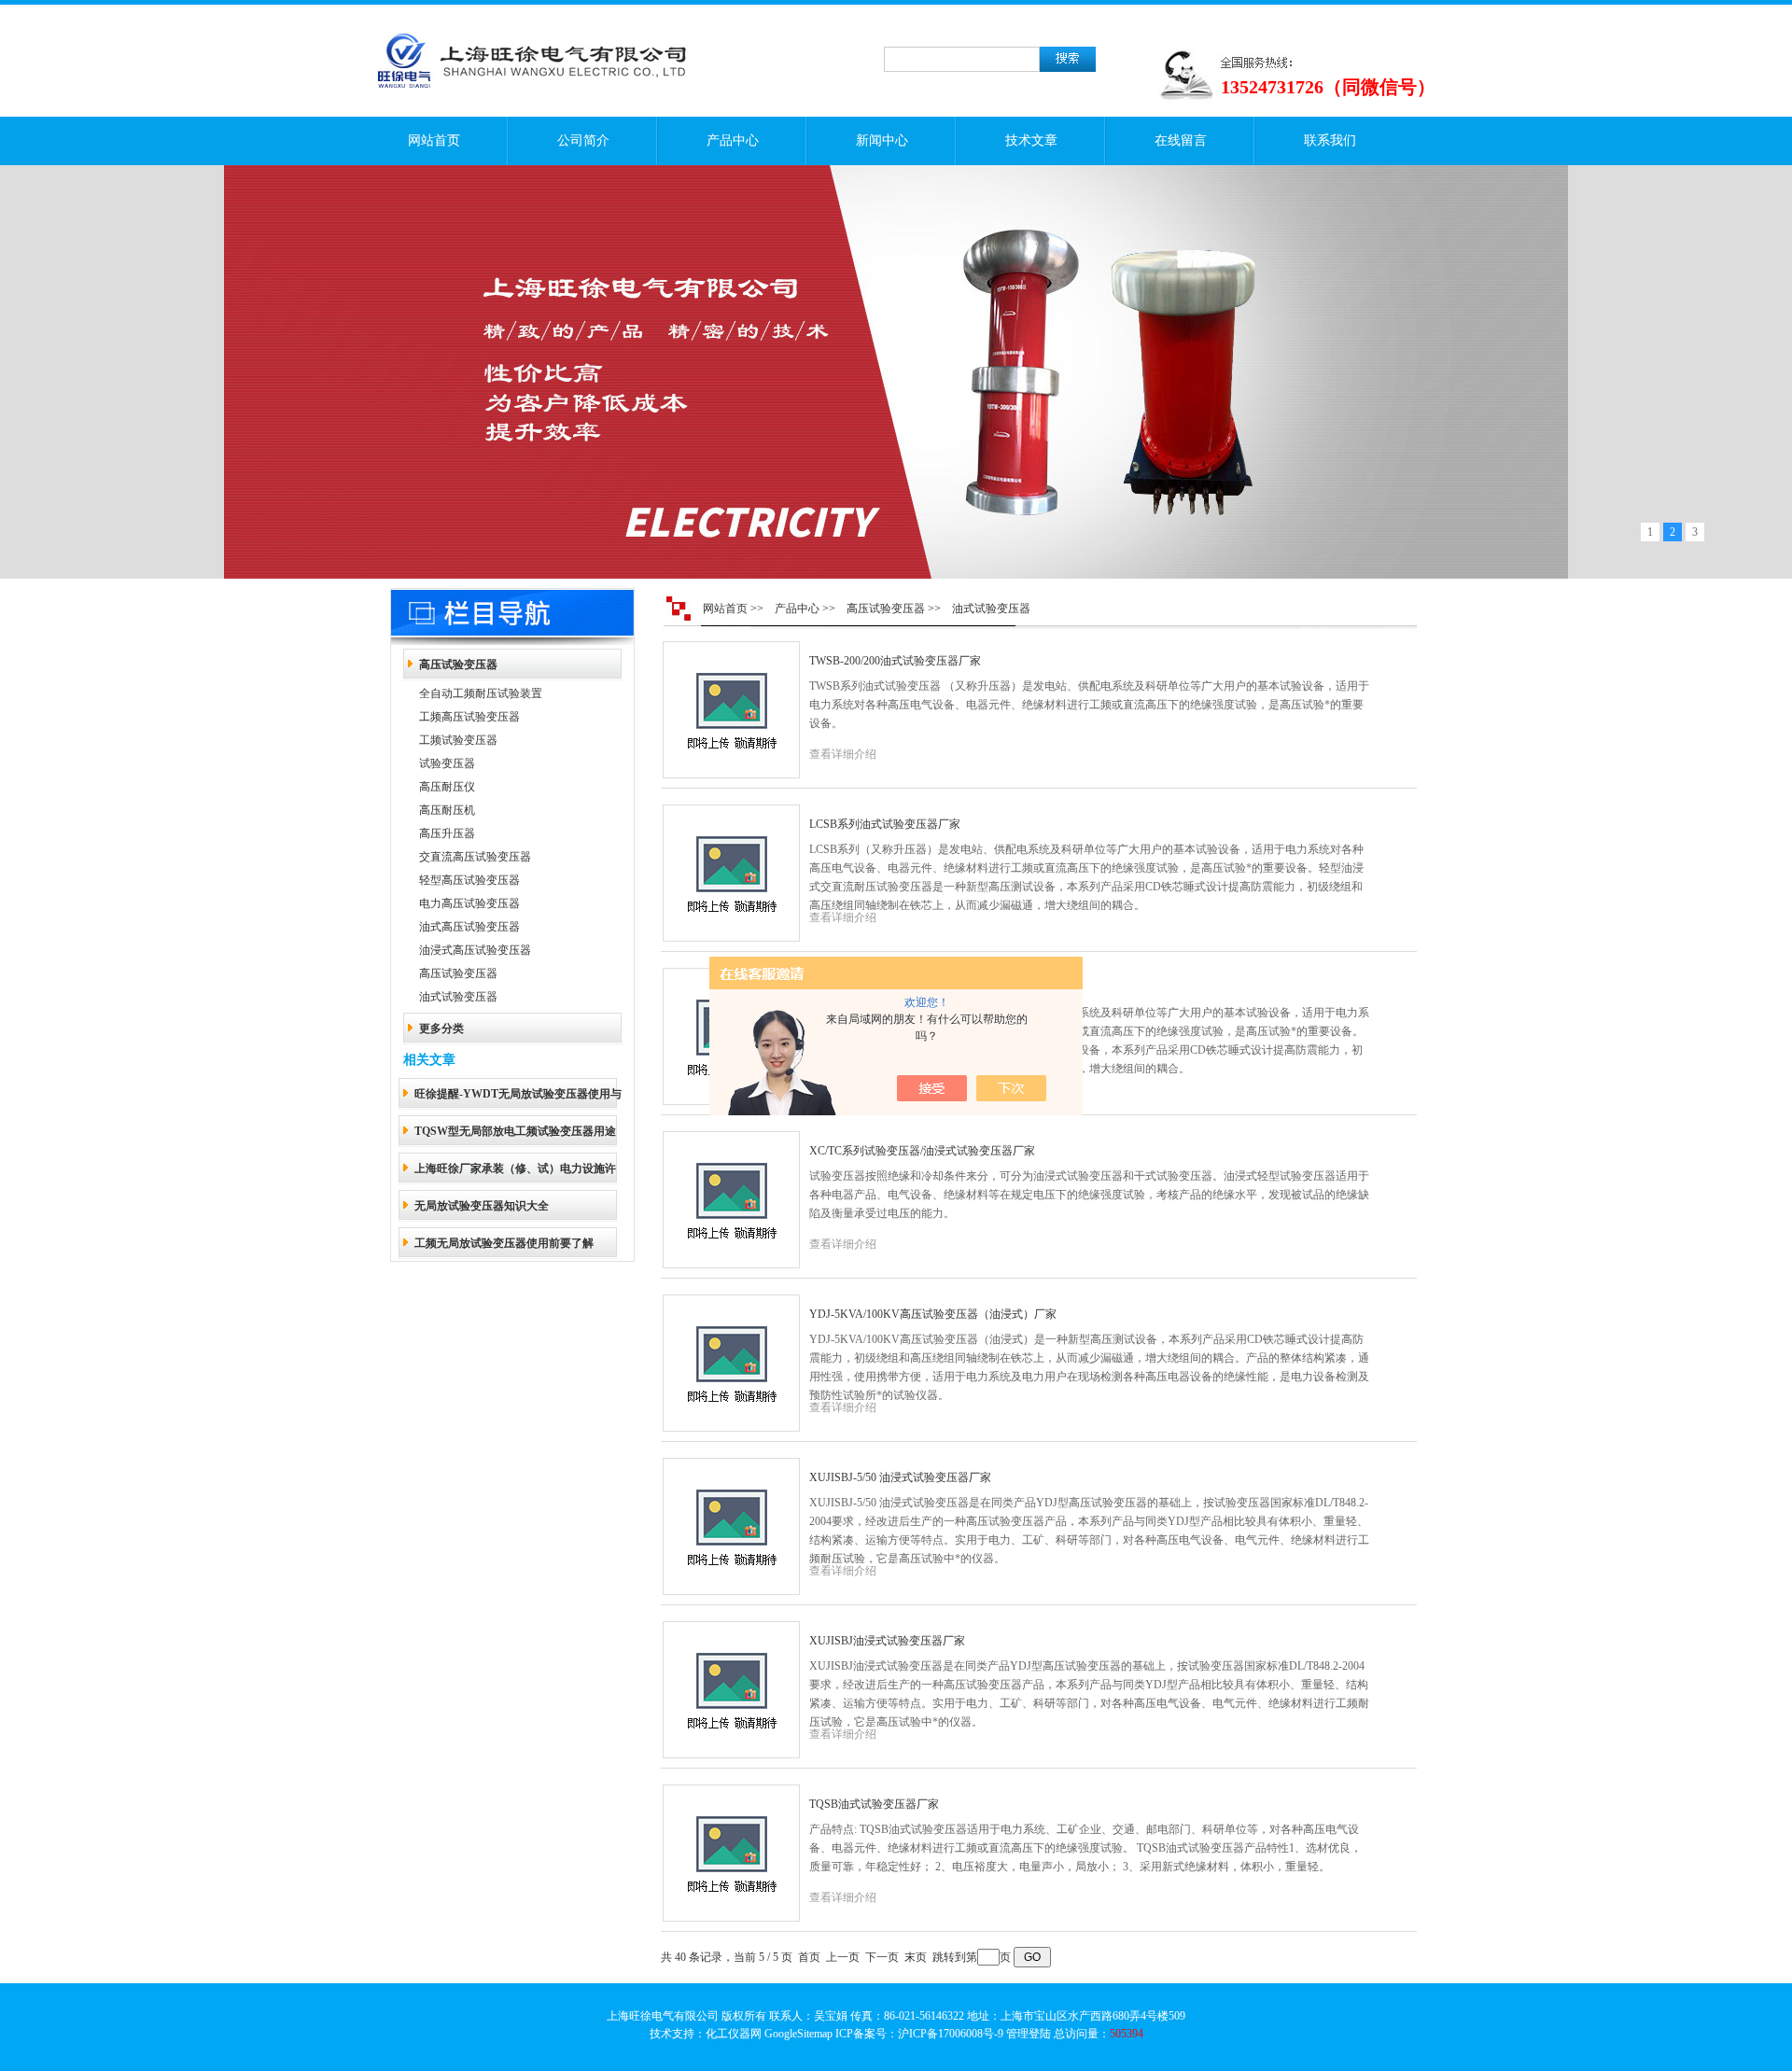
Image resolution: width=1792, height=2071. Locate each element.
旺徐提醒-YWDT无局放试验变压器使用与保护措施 (518, 1099)
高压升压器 (447, 833)
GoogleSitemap (798, 2034)
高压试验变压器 (458, 665)
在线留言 (1181, 140)
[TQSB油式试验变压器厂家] (731, 1854)
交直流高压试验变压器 (475, 857)
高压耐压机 (447, 810)
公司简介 (583, 140)
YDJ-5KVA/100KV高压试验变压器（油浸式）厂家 (933, 1314)
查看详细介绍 (843, 754)
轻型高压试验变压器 (469, 880)
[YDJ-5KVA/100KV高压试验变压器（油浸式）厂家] (731, 1364)
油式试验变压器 (458, 997)
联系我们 (1330, 140)
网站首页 (434, 140)
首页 (809, 1957)
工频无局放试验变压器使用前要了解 (504, 1243)
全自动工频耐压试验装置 (481, 693)
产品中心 (733, 140)
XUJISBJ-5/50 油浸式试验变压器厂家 (900, 1477)
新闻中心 (882, 140)
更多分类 (441, 1029)
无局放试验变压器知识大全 (482, 1206)
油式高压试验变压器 (469, 927)
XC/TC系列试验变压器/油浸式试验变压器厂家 (922, 1151)
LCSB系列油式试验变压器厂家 (885, 824)
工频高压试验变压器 (469, 717)
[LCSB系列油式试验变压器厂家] (731, 874)
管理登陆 (1029, 2034)
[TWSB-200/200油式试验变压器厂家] (731, 710)
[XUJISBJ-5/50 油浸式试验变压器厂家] (731, 1527)
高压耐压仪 (447, 787)
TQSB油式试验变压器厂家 (874, 1804)
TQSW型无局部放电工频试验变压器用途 (515, 1131)
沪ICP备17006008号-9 (951, 2034)
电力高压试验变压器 (469, 903)
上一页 (843, 1957)
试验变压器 (447, 763)
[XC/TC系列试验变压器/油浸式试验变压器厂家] (731, 1200)
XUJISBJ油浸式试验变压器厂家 (887, 1641)
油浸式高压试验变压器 (475, 950)
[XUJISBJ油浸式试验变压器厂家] (731, 1690)
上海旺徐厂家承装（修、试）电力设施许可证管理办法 (515, 1174)
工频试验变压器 (458, 740)
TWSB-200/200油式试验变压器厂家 (895, 661)
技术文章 (1031, 140)
